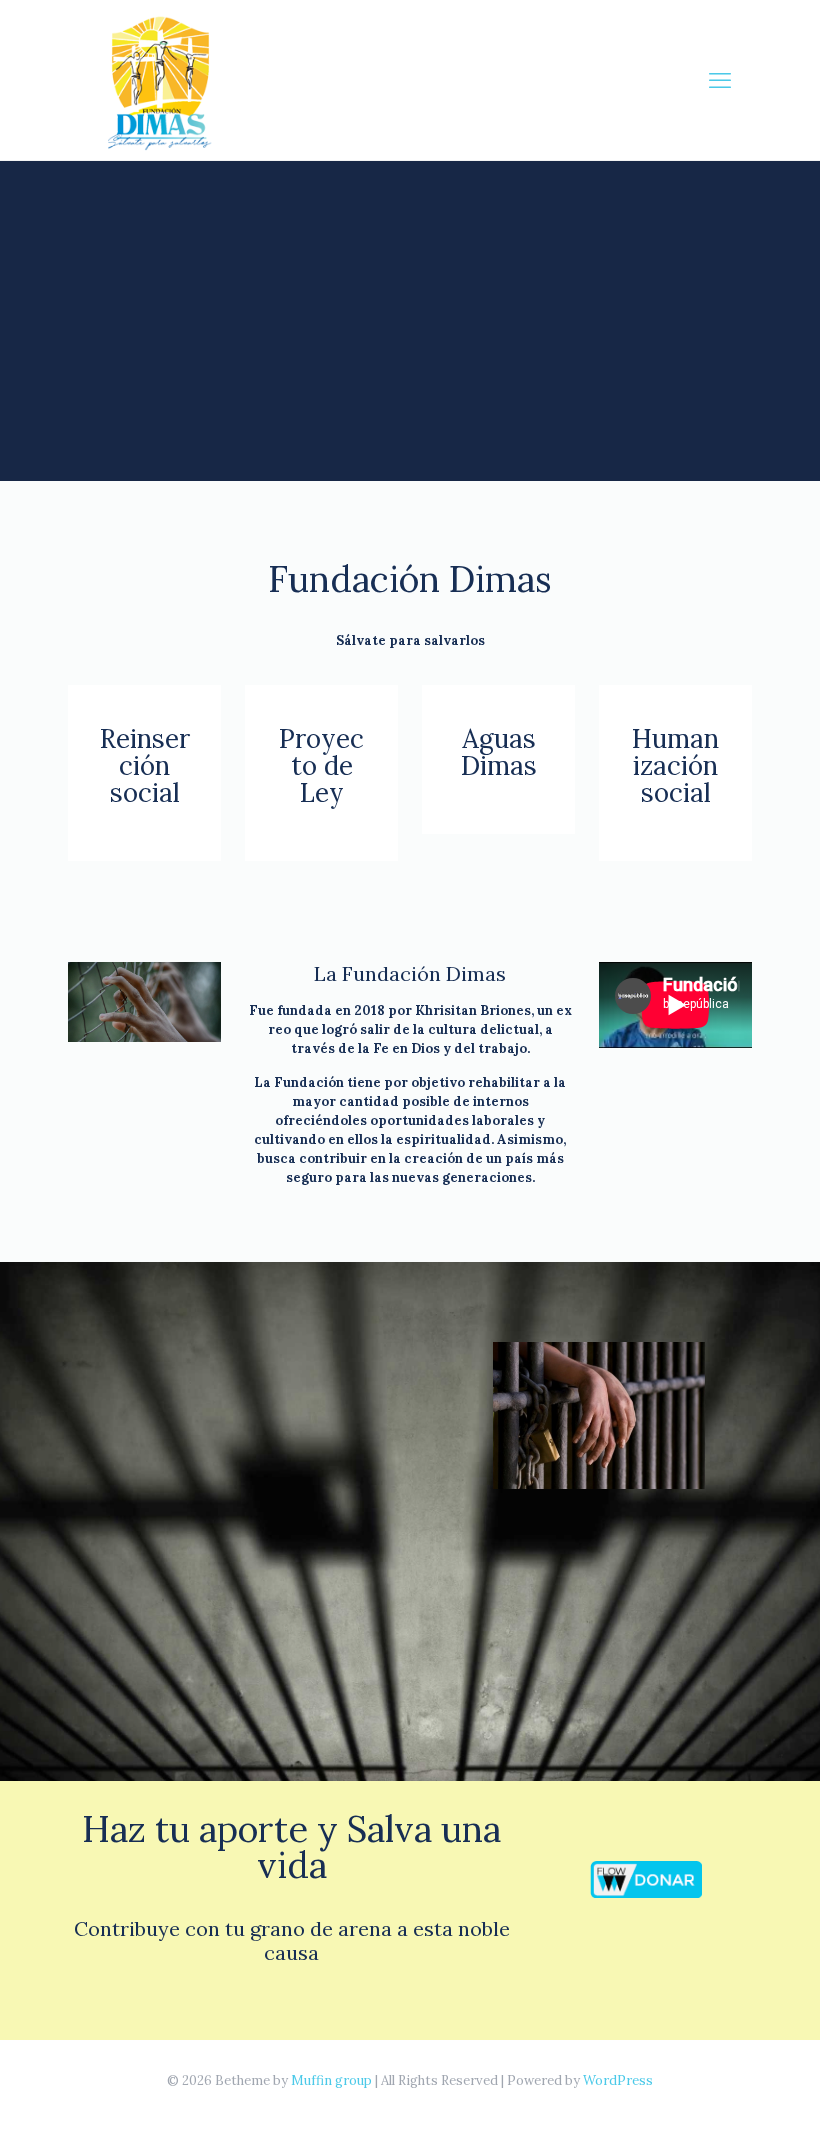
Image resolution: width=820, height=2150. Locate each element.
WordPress (618, 2080)
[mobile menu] (720, 80)
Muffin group (331, 2080)
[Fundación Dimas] (163, 80)
